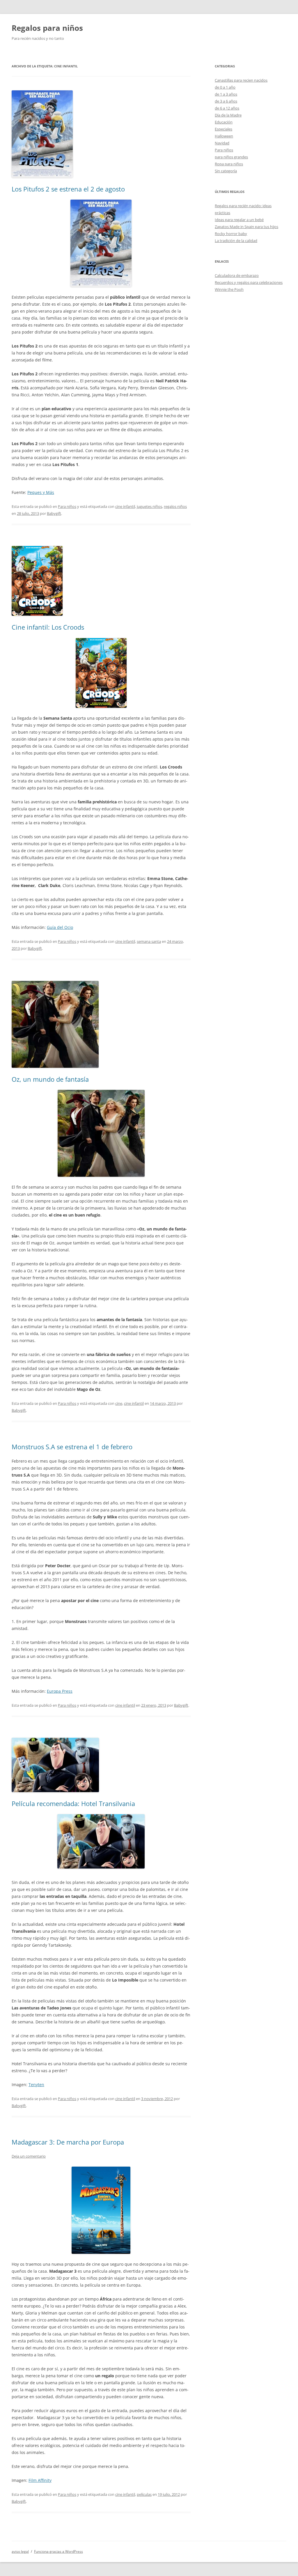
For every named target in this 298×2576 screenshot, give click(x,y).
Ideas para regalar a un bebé (239, 220)
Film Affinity (40, 2480)
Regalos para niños (47, 28)
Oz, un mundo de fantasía (50, 1079)
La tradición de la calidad (236, 241)
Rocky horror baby (231, 234)
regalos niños (175, 506)
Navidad (222, 143)
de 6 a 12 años (227, 108)
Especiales (223, 129)
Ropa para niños (229, 164)
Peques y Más (41, 492)
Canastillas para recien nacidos (241, 80)
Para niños (67, 506)
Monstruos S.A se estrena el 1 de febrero (72, 1447)
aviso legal (20, 2551)
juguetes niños (149, 506)
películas (144, 2494)
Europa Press (60, 1691)
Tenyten (36, 2085)
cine (119, 1403)
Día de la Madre (228, 115)
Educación (224, 122)
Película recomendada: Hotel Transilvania (73, 1803)
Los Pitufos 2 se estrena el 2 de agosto (68, 189)
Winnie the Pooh (229, 289)
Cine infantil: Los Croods (48, 627)
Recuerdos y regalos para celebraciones (249, 282)
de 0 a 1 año (225, 87)
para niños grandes (231, 157)
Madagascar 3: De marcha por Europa (68, 2142)
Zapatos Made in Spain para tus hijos (246, 227)
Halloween (224, 136)
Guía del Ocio (60, 927)
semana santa (149, 941)
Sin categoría (226, 171)
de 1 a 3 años (226, 94)
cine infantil (125, 506)
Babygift (54, 513)
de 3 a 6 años (226, 101)
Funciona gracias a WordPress (58, 2551)
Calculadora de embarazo (237, 275)
